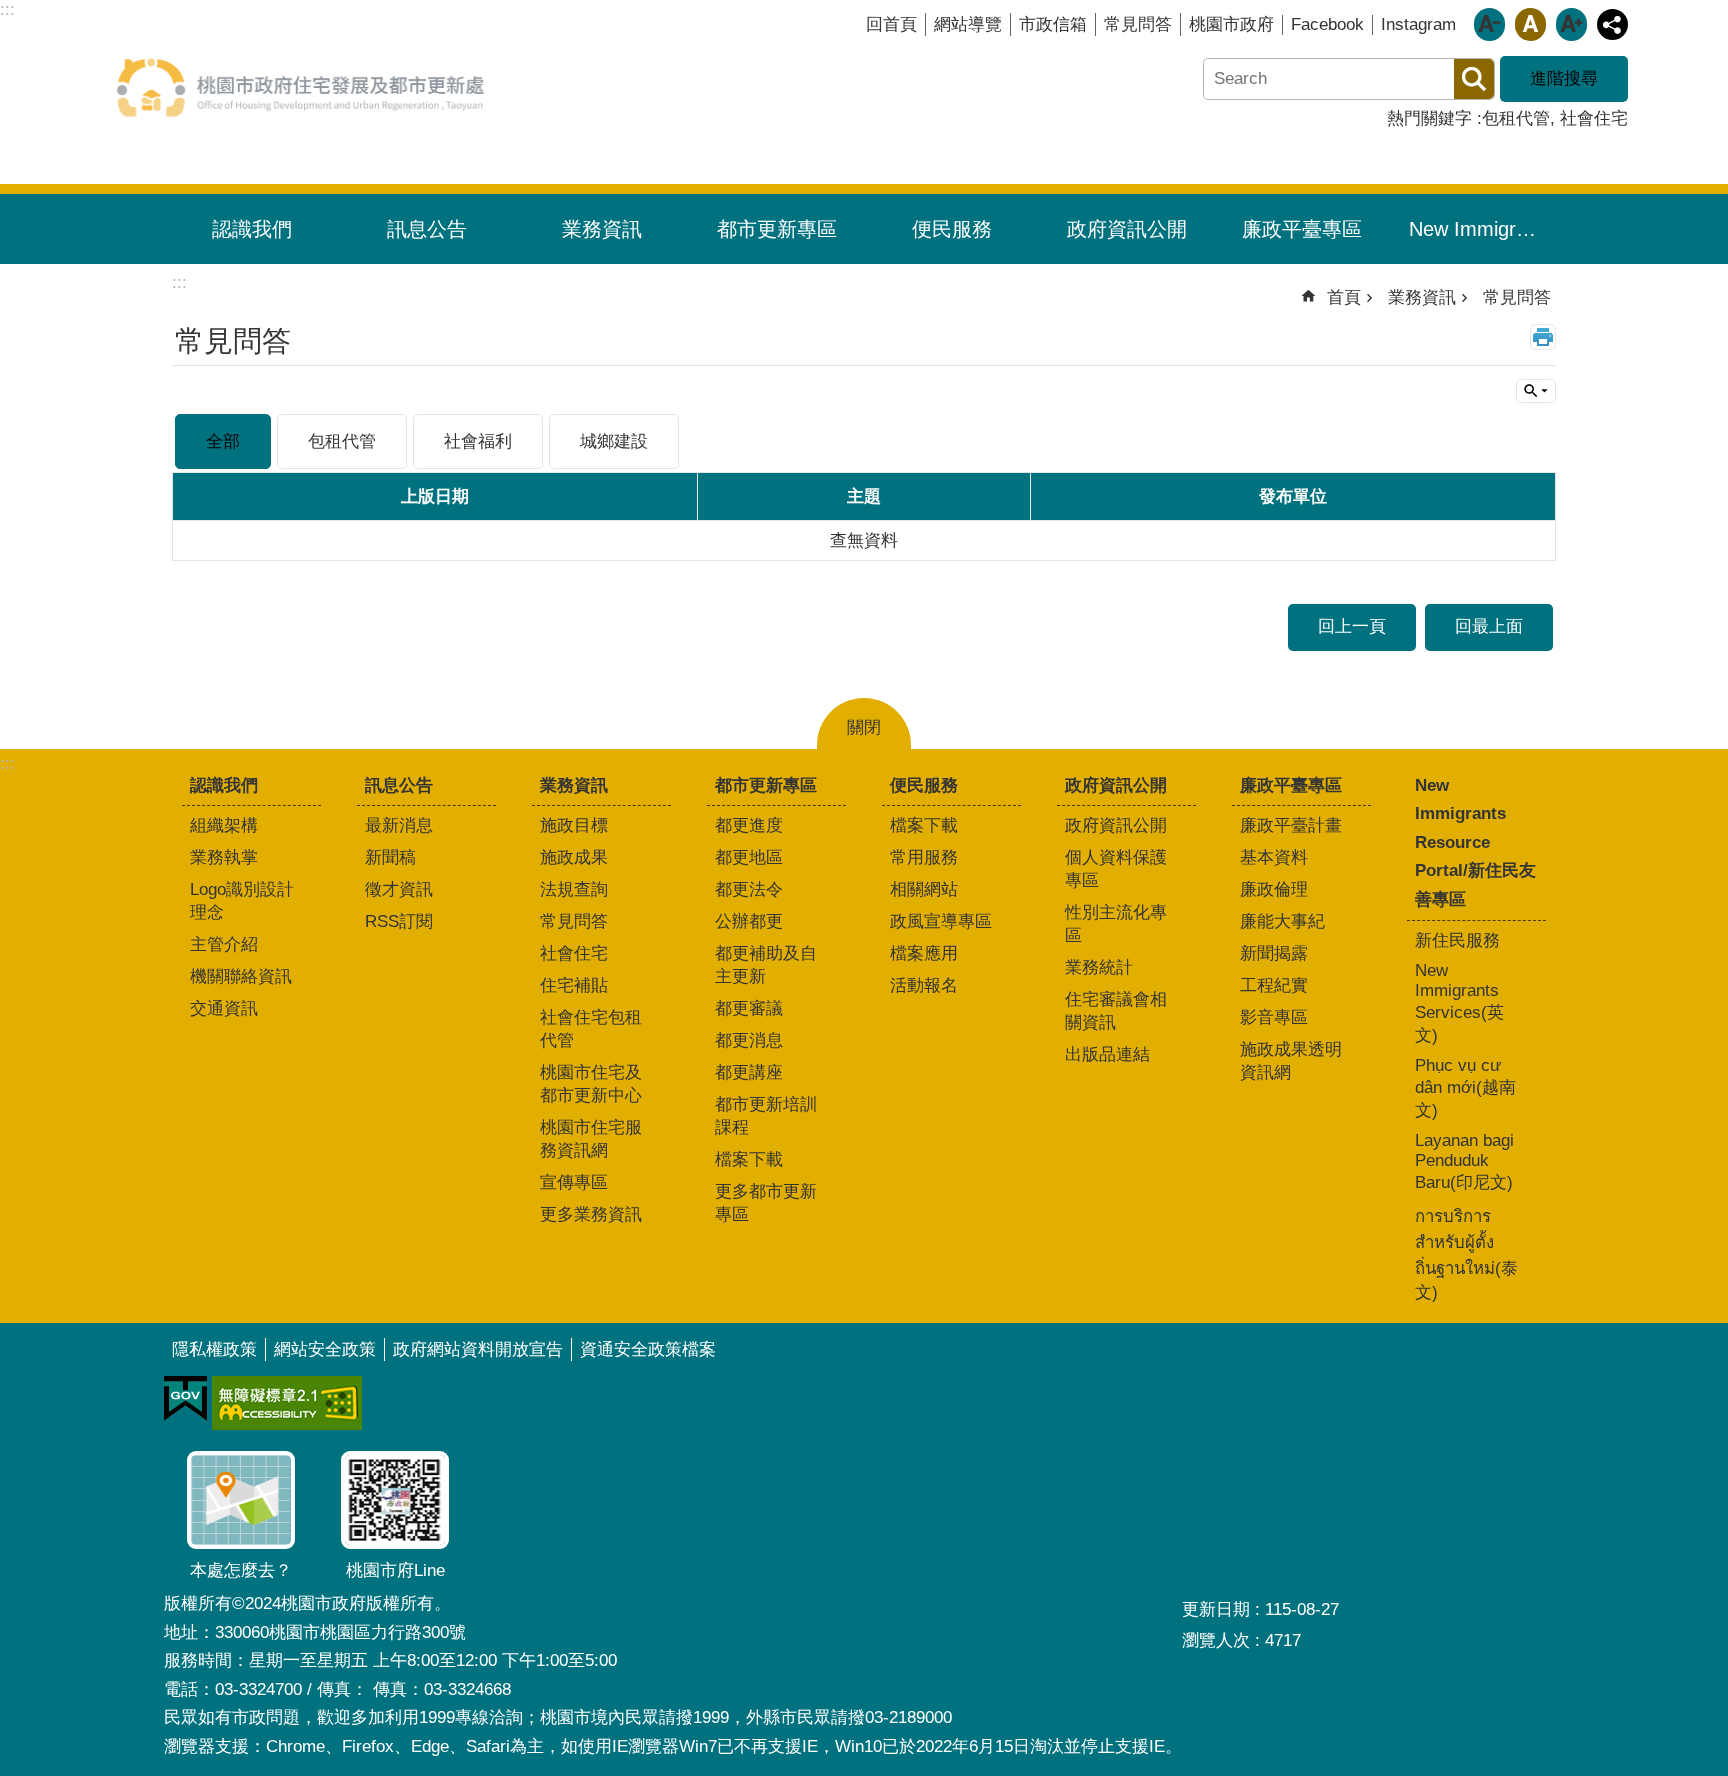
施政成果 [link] (574, 857)
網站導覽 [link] (968, 24)
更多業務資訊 (591, 1214)
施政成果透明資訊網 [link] (1291, 1061)
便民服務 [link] (952, 229)
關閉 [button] (864, 727)
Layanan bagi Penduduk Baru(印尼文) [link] (1464, 1161)
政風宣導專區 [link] (941, 921)
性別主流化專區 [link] (1116, 924)
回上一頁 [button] (1352, 626)
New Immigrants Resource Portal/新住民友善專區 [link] (1484, 229)
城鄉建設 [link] (614, 441)
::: (7, 763)
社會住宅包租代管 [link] (591, 1029)
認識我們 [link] (252, 229)
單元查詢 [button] (1536, 391)
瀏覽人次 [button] (1216, 1640)
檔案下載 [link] (749, 1159)
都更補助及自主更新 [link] (766, 965)
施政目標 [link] (574, 825)
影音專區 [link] (1274, 1017)
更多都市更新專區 (766, 1203)
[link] (185, 1399)
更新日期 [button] (1216, 1609)
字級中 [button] (1530, 24)
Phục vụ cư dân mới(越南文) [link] (1465, 1088)
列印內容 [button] (1543, 337)
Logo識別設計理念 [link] (242, 901)
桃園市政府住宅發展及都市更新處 (300, 87)
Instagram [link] (1418, 24)
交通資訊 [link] (224, 1008)
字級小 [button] (1489, 24)
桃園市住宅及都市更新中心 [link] (591, 1084)
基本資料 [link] (1274, 857)
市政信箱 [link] (1053, 24)
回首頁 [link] (891, 24)
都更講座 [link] (749, 1072)
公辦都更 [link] (749, 921)
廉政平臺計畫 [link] (1291, 825)
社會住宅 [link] (1594, 118)
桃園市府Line (395, 1570)
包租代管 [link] (1516, 118)
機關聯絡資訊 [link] (241, 976)
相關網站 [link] (924, 889)
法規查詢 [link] (574, 889)
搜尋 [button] (1474, 79)
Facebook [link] (1327, 24)
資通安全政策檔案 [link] (648, 1349)
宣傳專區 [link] (574, 1182)
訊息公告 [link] (427, 229)
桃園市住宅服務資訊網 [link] (591, 1139)
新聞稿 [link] (390, 857)
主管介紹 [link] (224, 944)
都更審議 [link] (749, 1008)
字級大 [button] (1571, 24)
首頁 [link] (1344, 297)
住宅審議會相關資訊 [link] (1116, 1011)
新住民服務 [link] (1457, 940)
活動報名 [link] (924, 985)
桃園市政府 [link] (1231, 24)
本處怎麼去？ (241, 1570)
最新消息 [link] (399, 825)
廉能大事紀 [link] (1282, 921)
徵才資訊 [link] (399, 889)
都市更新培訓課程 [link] (766, 1116)
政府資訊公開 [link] (1127, 229)
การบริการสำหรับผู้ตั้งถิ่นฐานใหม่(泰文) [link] (1466, 1254)
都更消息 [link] (749, 1040)
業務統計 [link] (1099, 967)
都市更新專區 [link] (777, 229)
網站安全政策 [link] (325, 1349)
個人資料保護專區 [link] (1116, 869)
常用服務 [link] (924, 857)
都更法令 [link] (749, 889)
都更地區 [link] (749, 857)
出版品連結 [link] (1107, 1054)
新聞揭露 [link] (1274, 953)
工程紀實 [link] (1274, 985)
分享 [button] (1612, 24)
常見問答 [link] (1138, 24)
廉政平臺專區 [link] (1302, 229)
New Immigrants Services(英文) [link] (1459, 1003)
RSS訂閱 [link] (399, 921)
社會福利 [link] (478, 441)
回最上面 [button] (1489, 626)
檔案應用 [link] (924, 953)
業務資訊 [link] (602, 229)
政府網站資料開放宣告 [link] (478, 1349)
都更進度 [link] (749, 825)
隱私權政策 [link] (214, 1349)
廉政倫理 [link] (1274, 889)
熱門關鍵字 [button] (1429, 118)
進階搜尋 (1564, 78)
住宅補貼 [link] (574, 985)
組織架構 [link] (224, 825)
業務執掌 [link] (224, 857)
